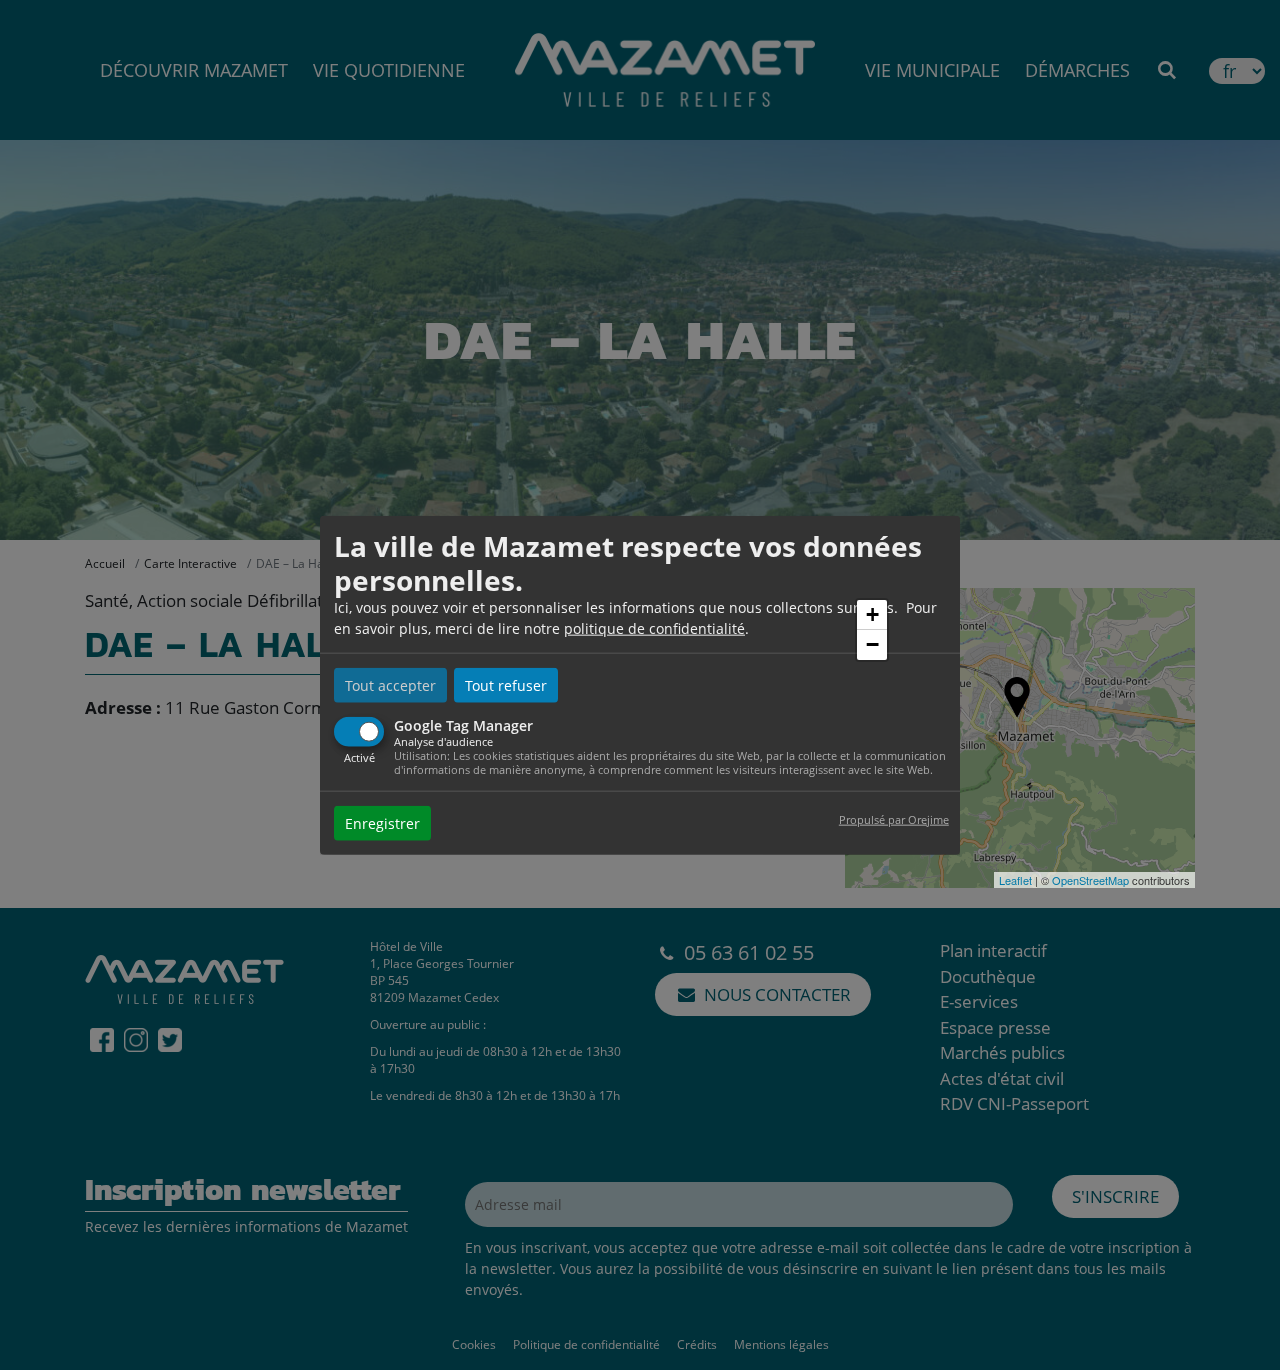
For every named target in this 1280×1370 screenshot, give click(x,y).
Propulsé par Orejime (894, 818)
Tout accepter (390, 685)
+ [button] (872, 614)
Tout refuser (506, 685)
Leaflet (1015, 880)
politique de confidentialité (654, 628)
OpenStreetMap (1090, 880)
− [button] (872, 644)
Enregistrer (382, 822)
